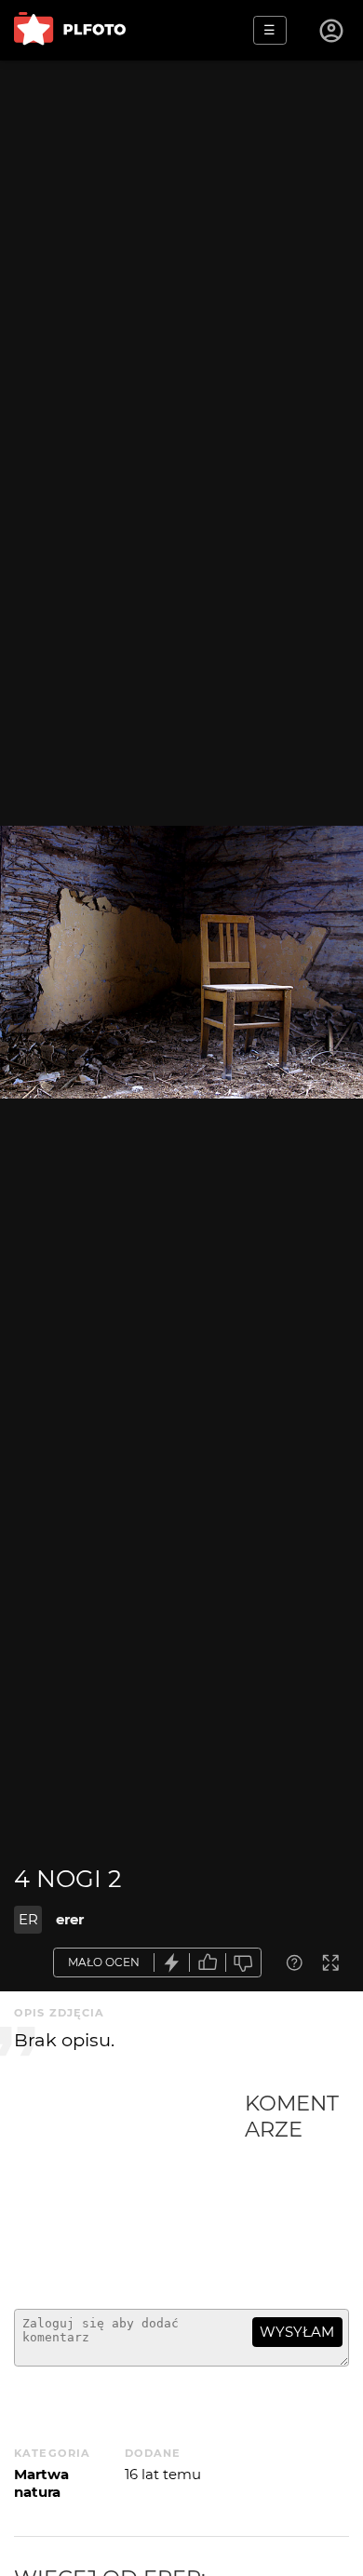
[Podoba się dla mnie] (208, 1963)
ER (28, 1919)
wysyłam (297, 2332)
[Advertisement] (129, 2192)
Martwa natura (41, 2483)
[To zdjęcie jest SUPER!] (172, 1963)
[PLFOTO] (70, 30)
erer (70, 1919)
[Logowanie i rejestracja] (332, 31)
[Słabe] (244, 1963)
